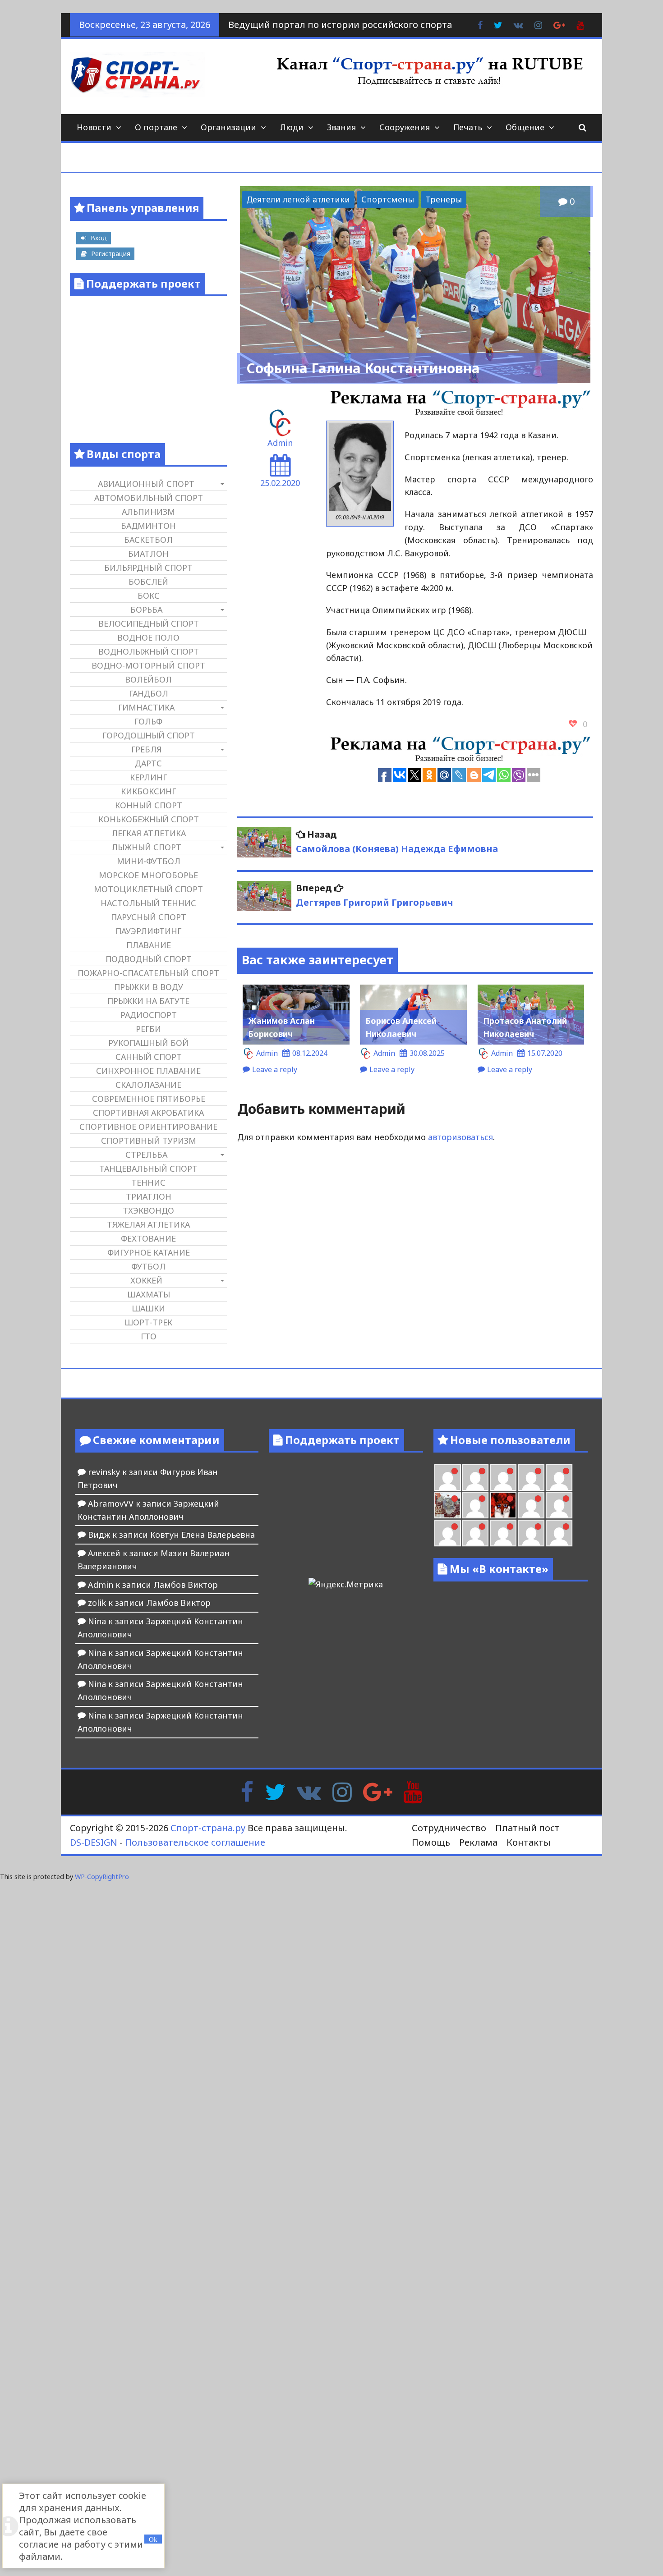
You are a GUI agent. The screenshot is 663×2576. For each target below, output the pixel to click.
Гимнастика (146, 707)
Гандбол (149, 693)
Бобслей (148, 582)
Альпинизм (148, 512)
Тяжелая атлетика (148, 1224)
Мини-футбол (149, 861)
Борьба (146, 610)
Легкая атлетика (149, 833)
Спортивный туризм (149, 1141)
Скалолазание (148, 1085)
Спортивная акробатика (148, 1113)
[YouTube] (413, 1791)
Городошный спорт (149, 735)
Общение (525, 127)
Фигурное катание (149, 1252)
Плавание (149, 945)
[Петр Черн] (448, 1478)
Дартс (148, 763)
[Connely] (503, 1478)
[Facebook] (247, 1791)
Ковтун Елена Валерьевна (203, 1535)
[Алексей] (559, 1533)
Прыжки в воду (149, 987)
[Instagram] (342, 1791)
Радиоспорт (149, 1015)
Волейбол (148, 679)
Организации (228, 127)
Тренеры (444, 199)
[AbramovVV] (475, 1533)
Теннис (148, 1183)
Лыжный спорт (146, 847)
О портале (156, 127)
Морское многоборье (148, 875)
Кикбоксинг (148, 791)
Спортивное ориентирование (148, 1127)
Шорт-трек (148, 1322)
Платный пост (527, 1828)
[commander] (559, 1478)
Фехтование (148, 1238)
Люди (292, 127)
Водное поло (148, 637)
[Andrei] (559, 1505)
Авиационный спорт (146, 484)
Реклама (478, 1842)
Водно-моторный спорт (148, 665)
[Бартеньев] (531, 1505)
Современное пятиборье (149, 1099)
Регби (148, 1029)
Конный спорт (149, 805)
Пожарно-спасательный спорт (148, 973)
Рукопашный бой (148, 1043)
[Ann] (475, 1478)
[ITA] (475, 1505)
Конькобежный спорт (149, 819)
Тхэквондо (148, 1210)
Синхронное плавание (148, 1071)
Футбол (148, 1266)
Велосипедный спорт (149, 623)
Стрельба (146, 1155)
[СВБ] (448, 1533)
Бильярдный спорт (148, 568)
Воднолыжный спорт (149, 651)
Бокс (149, 596)
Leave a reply (275, 1069)
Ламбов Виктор (186, 1585)
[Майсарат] (503, 1505)
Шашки (148, 1308)
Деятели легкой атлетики (298, 199)
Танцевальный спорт (148, 1169)
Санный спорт (149, 1057)
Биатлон (148, 554)
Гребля (146, 749)
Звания (341, 127)
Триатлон (149, 1196)
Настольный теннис (148, 903)
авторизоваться (460, 1137)
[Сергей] (531, 1533)
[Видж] (503, 1533)
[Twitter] (275, 1791)
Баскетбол (148, 540)
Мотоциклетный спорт (148, 889)
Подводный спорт (149, 959)
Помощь (431, 1842)
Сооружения (405, 127)
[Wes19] (448, 1505)
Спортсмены (388, 199)
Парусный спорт (149, 917)
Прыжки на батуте (148, 1001)
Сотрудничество (449, 1828)
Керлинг (148, 777)
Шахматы (149, 1294)
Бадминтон (148, 526)
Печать (468, 127)
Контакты (529, 1842)
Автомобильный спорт (149, 498)
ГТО (149, 1336)
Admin (280, 443)
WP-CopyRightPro (102, 1877)
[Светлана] (531, 1478)
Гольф (148, 721)
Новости (94, 127)
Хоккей (146, 1280)
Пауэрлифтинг (148, 931)
